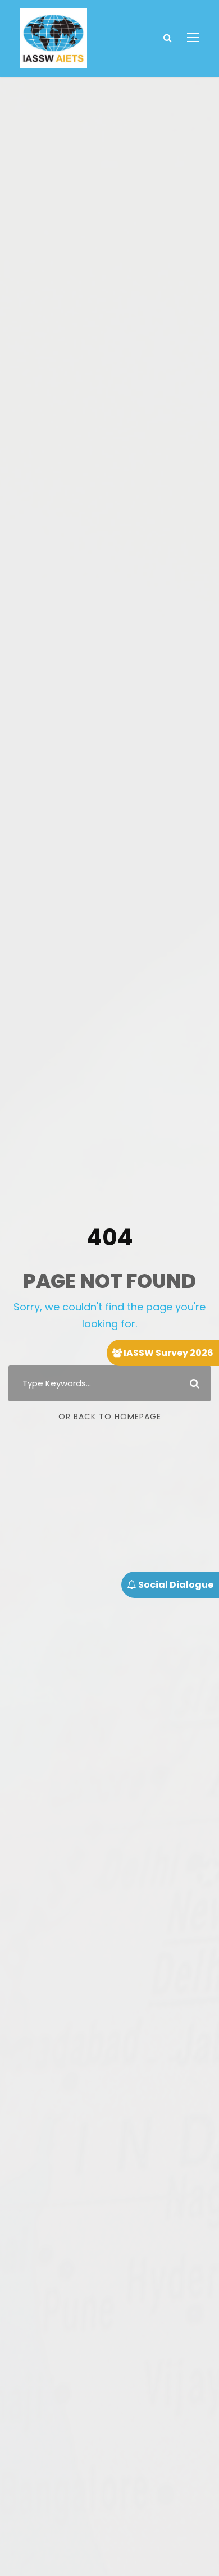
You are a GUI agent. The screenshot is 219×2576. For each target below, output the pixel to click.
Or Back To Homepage (110, 1417)
